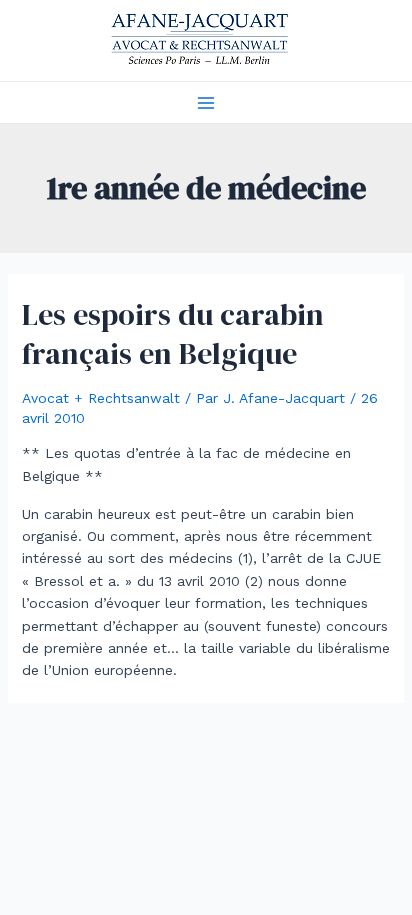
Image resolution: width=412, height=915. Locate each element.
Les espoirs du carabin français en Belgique (173, 334)
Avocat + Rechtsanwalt (101, 398)
